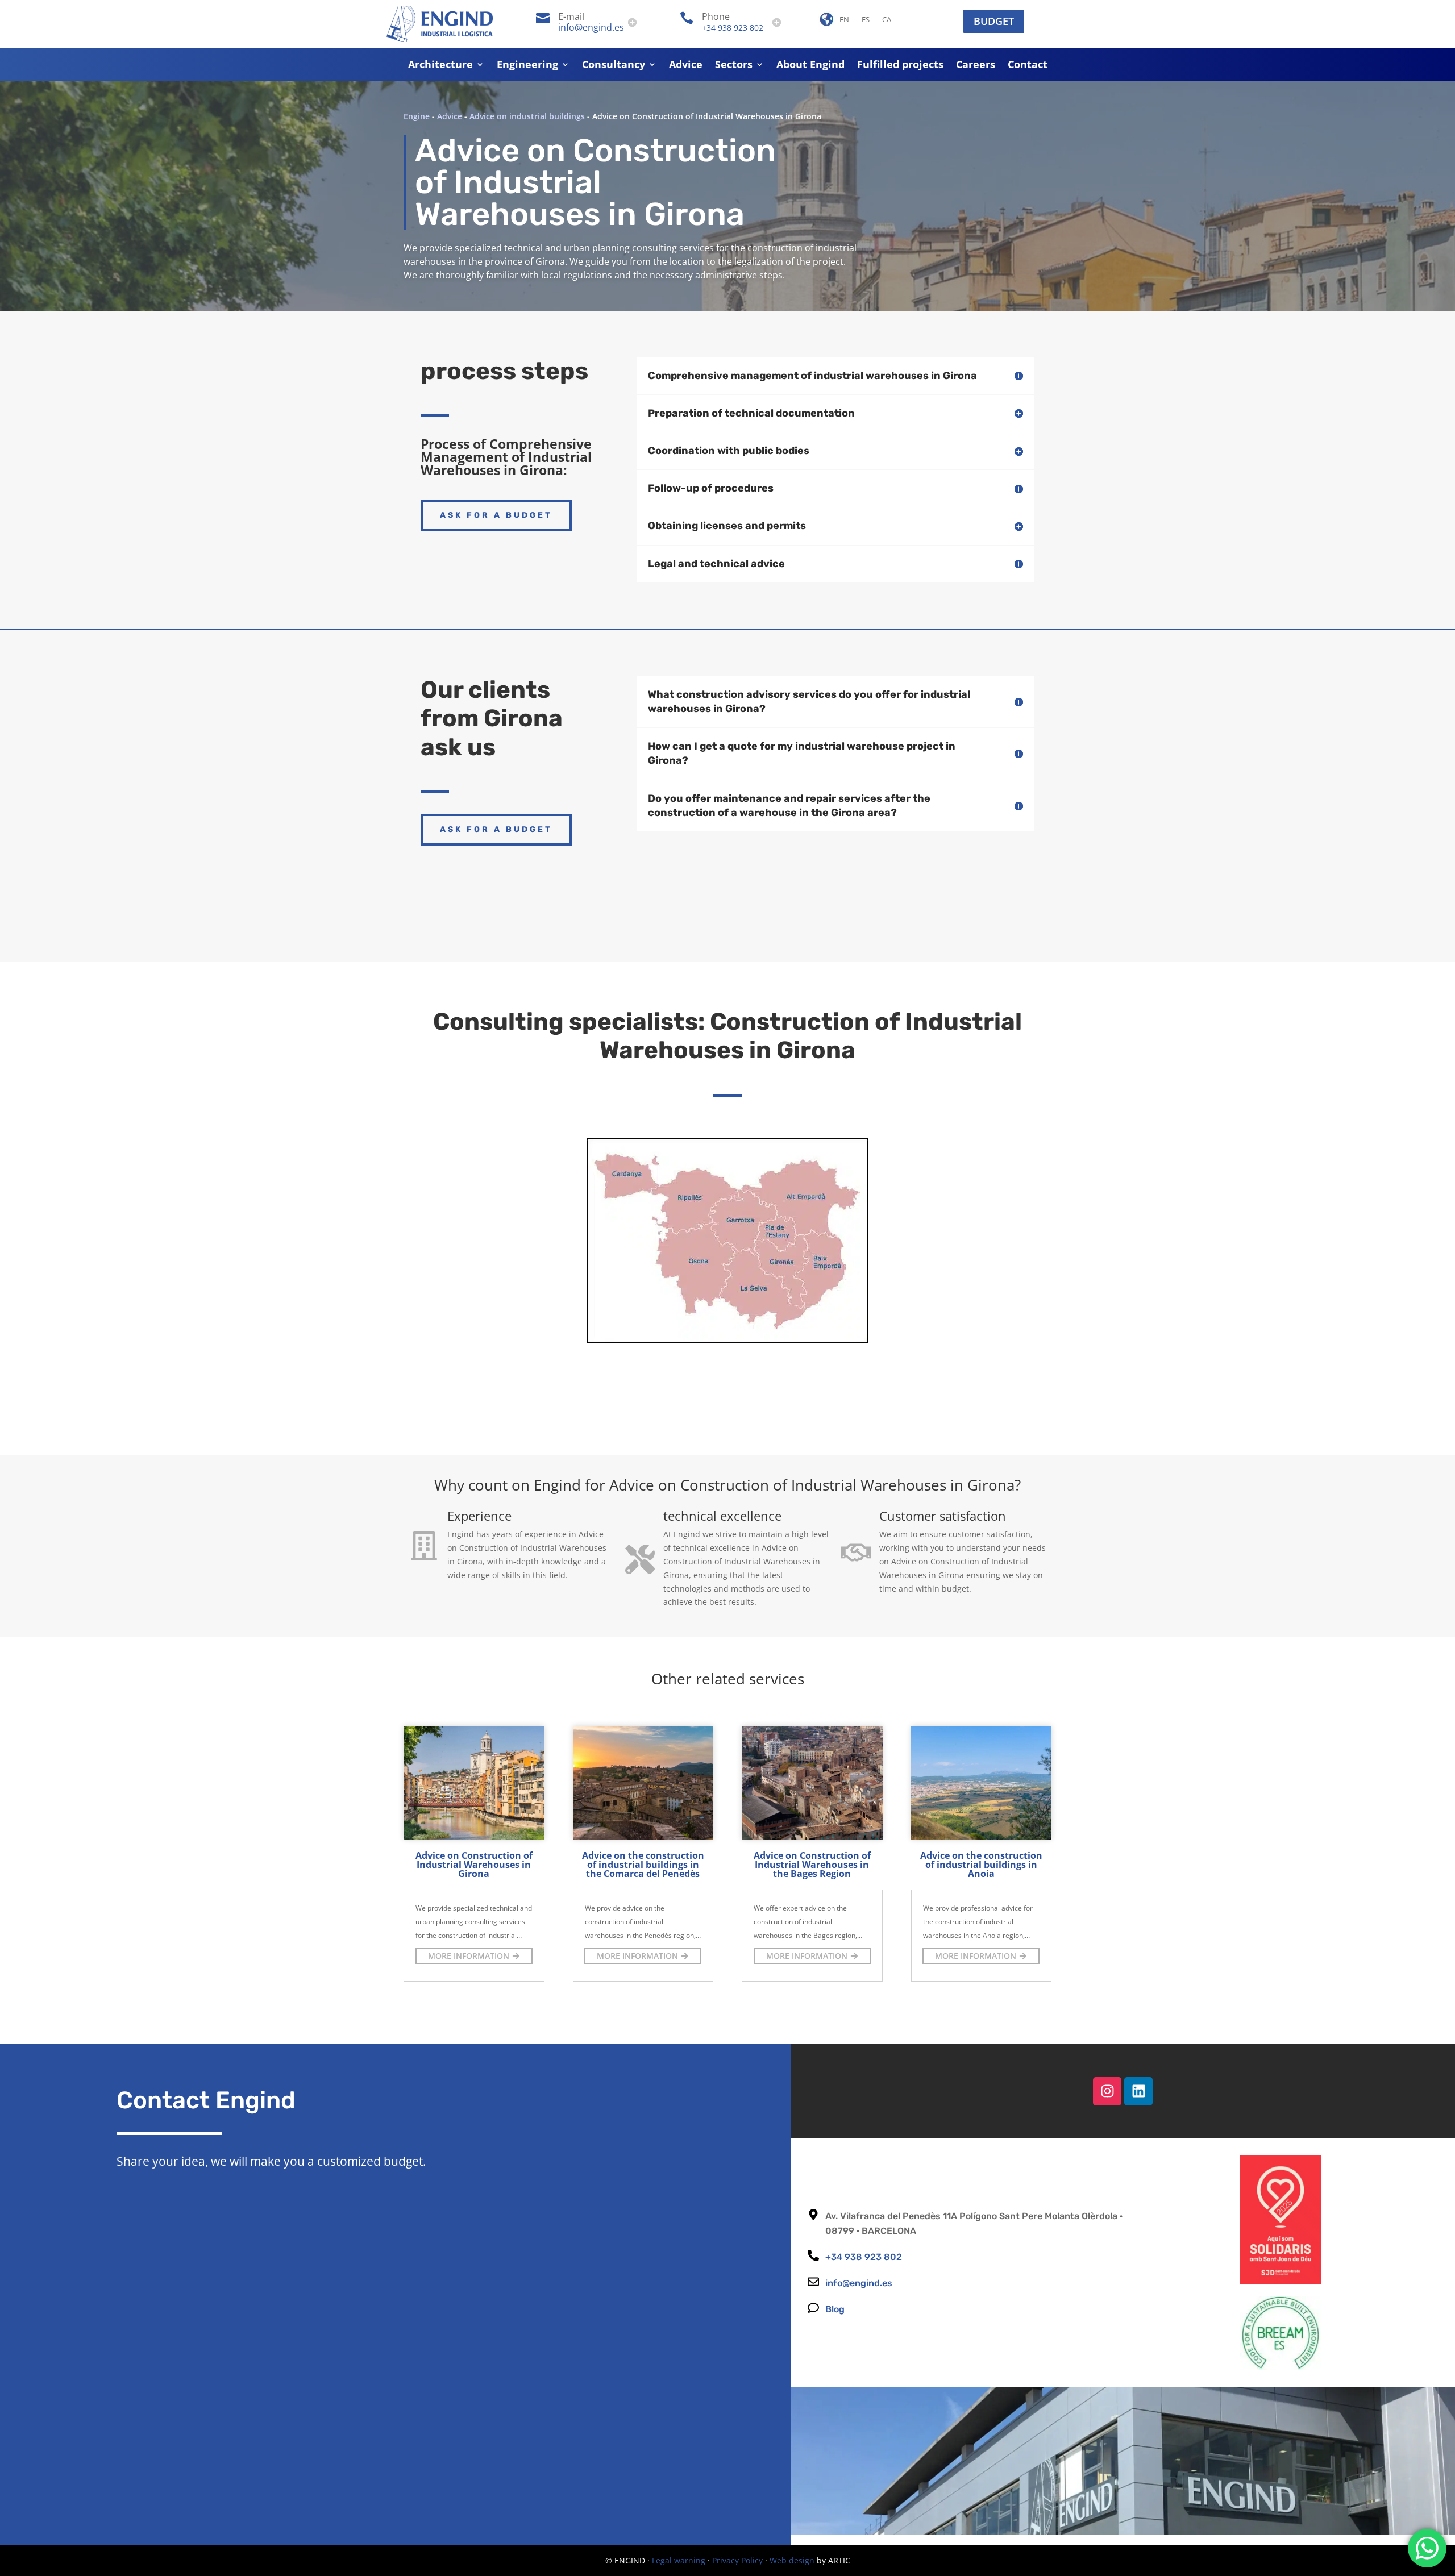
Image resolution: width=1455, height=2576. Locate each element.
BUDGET (994, 21)
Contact (1028, 66)
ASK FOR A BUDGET (496, 515)
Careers (976, 66)
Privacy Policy (737, 2560)
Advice (686, 66)
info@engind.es (591, 27)
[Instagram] (1107, 2091)
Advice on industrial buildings (527, 116)
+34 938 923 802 (733, 28)
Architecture (440, 66)
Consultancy (614, 66)
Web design (792, 2560)
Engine (417, 116)
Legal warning (679, 2560)
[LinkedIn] (1138, 2091)
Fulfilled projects (900, 66)
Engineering (527, 66)
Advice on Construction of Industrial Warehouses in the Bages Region (812, 1865)
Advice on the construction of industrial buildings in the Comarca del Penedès (643, 1865)
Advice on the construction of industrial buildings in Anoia (981, 1865)
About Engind (810, 66)
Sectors (734, 66)
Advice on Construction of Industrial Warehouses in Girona (474, 1865)
